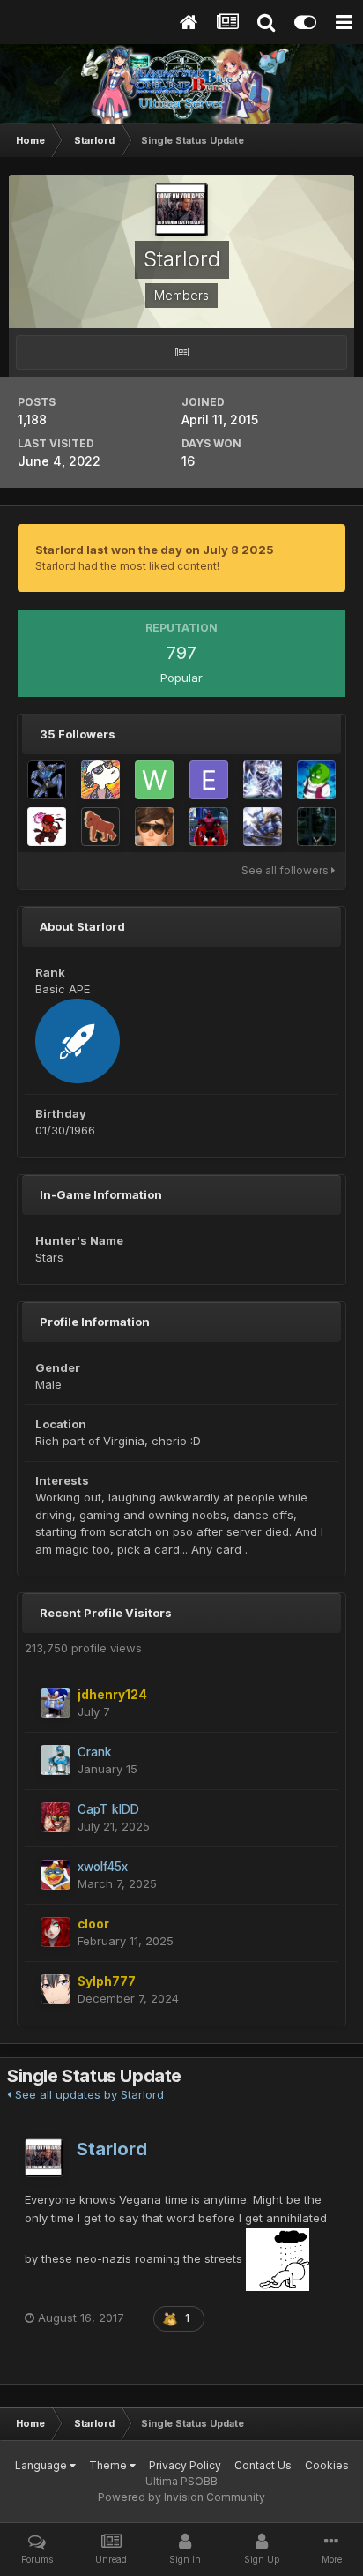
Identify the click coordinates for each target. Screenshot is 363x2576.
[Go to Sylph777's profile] (56, 1989)
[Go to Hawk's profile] (47, 827)
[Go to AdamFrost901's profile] (263, 827)
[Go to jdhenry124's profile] (56, 1703)
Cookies (327, 2465)
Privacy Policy (185, 2465)
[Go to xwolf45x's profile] (56, 1875)
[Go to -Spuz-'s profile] (100, 780)
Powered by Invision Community (181, 2497)
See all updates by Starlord (88, 2094)
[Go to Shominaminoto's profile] (154, 827)
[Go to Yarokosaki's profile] (209, 827)
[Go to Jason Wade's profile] (263, 780)
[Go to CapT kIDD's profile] (56, 1817)
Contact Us (263, 2465)
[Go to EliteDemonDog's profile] (209, 780)
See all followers (286, 870)
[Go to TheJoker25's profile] (316, 827)
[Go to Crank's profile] (56, 1760)
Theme (109, 2465)
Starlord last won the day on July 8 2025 (155, 550)
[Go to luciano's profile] (47, 780)
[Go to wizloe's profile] (154, 780)
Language (42, 2465)
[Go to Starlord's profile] (44, 2158)
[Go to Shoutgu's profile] (100, 827)
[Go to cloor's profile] (56, 1932)
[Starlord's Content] (181, 352)
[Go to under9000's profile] (316, 780)
